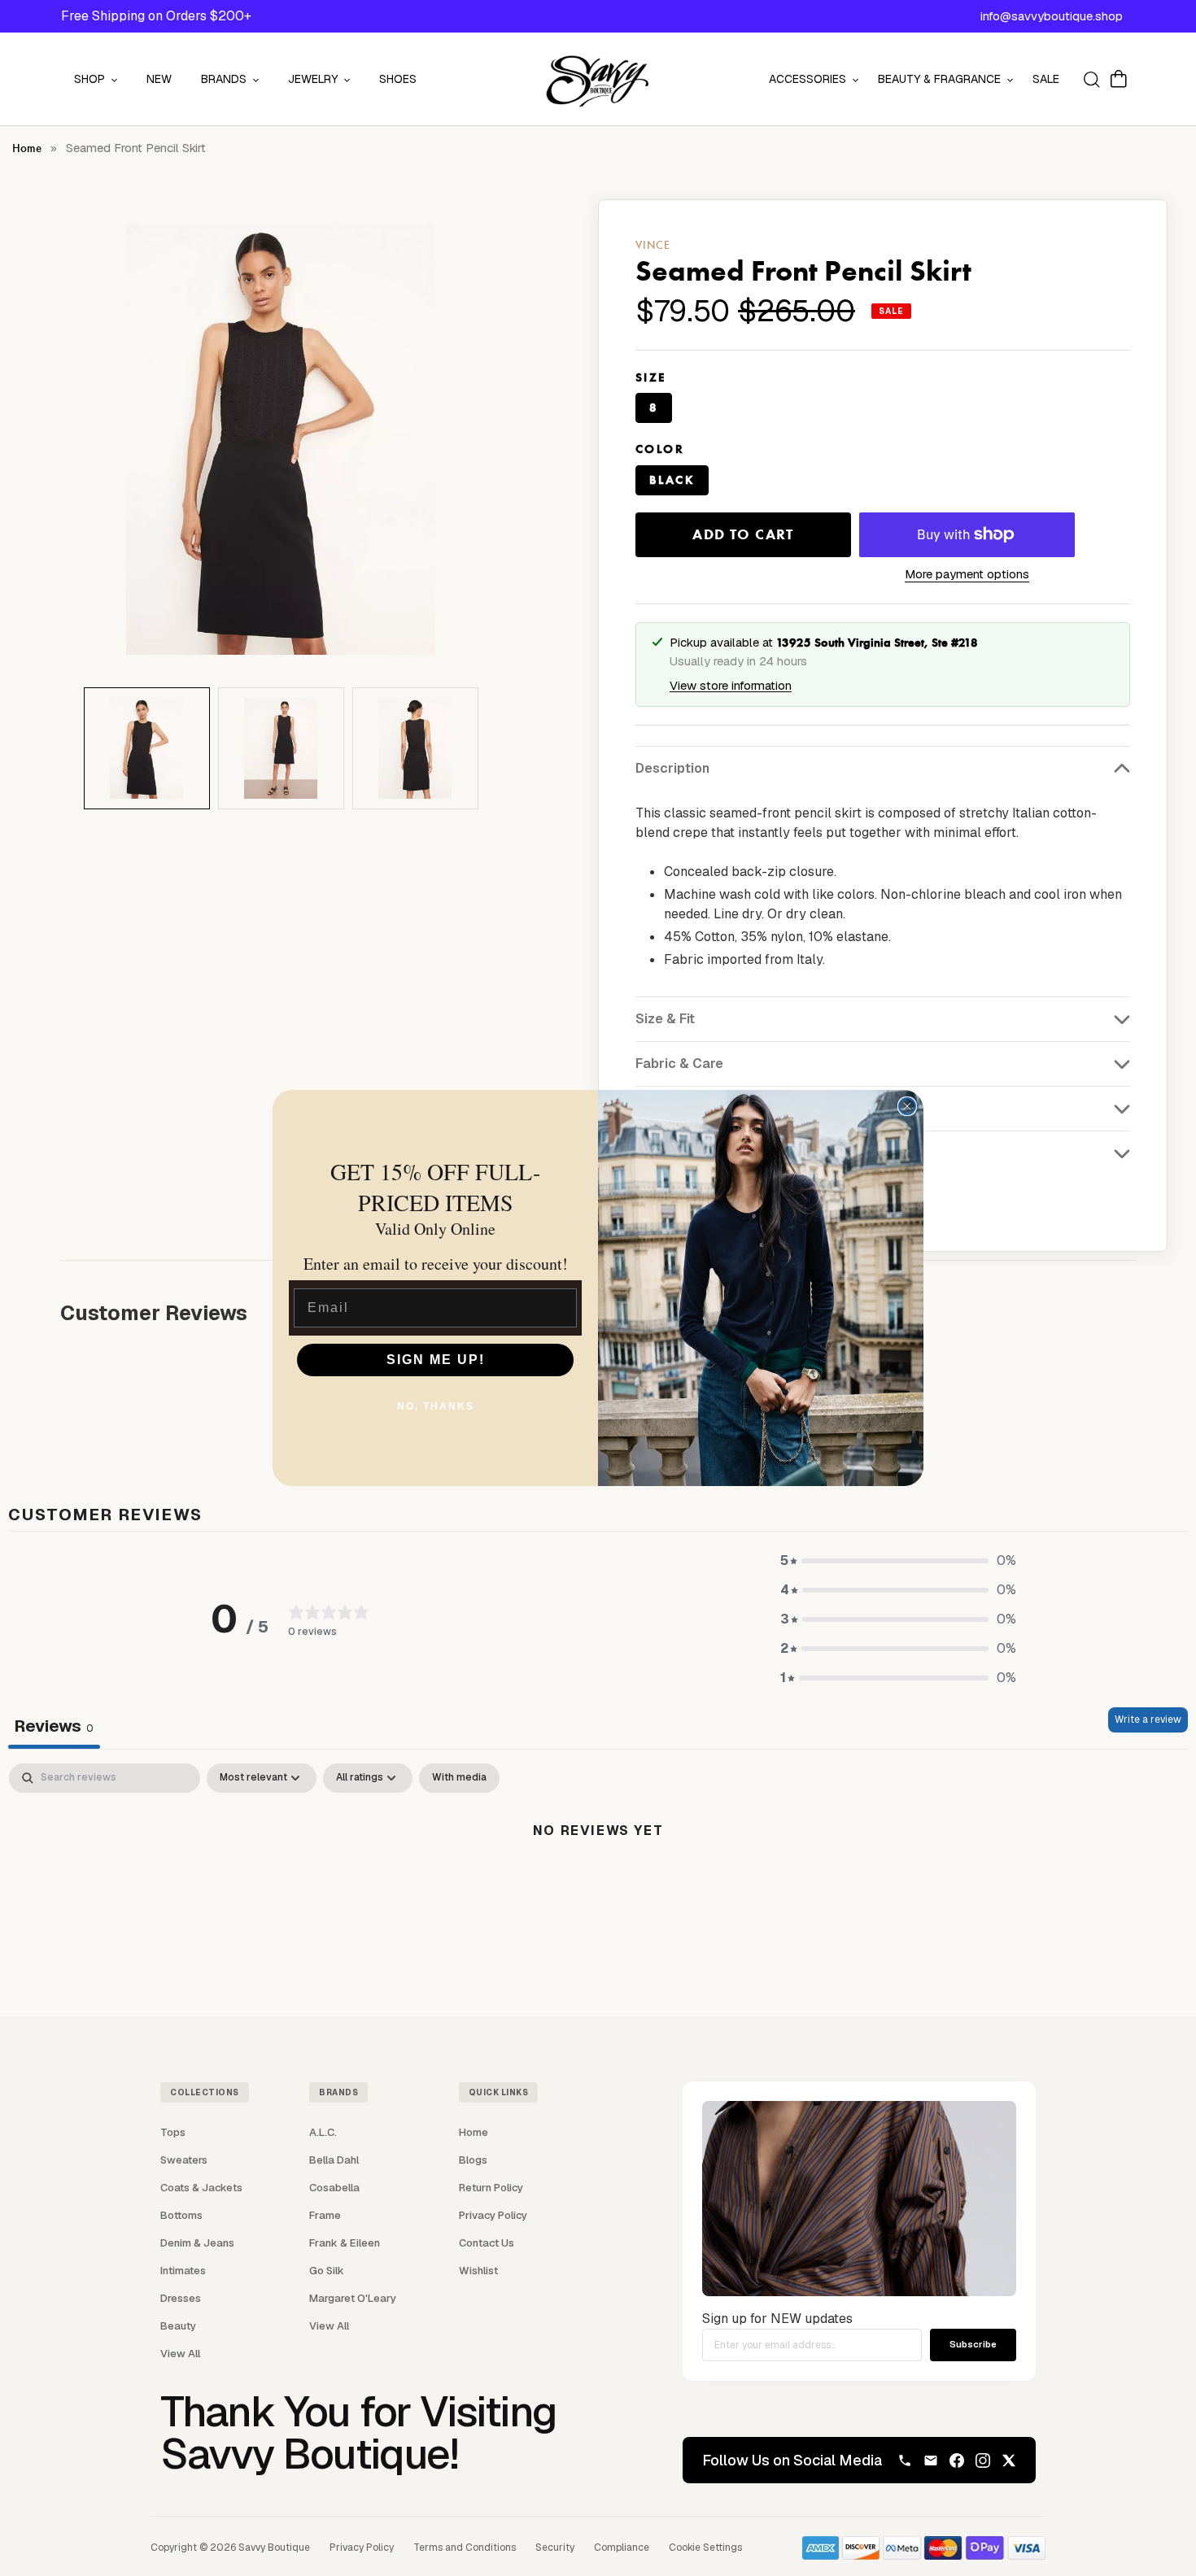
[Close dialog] (907, 1106)
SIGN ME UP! (436, 1360)
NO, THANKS (436, 1406)
